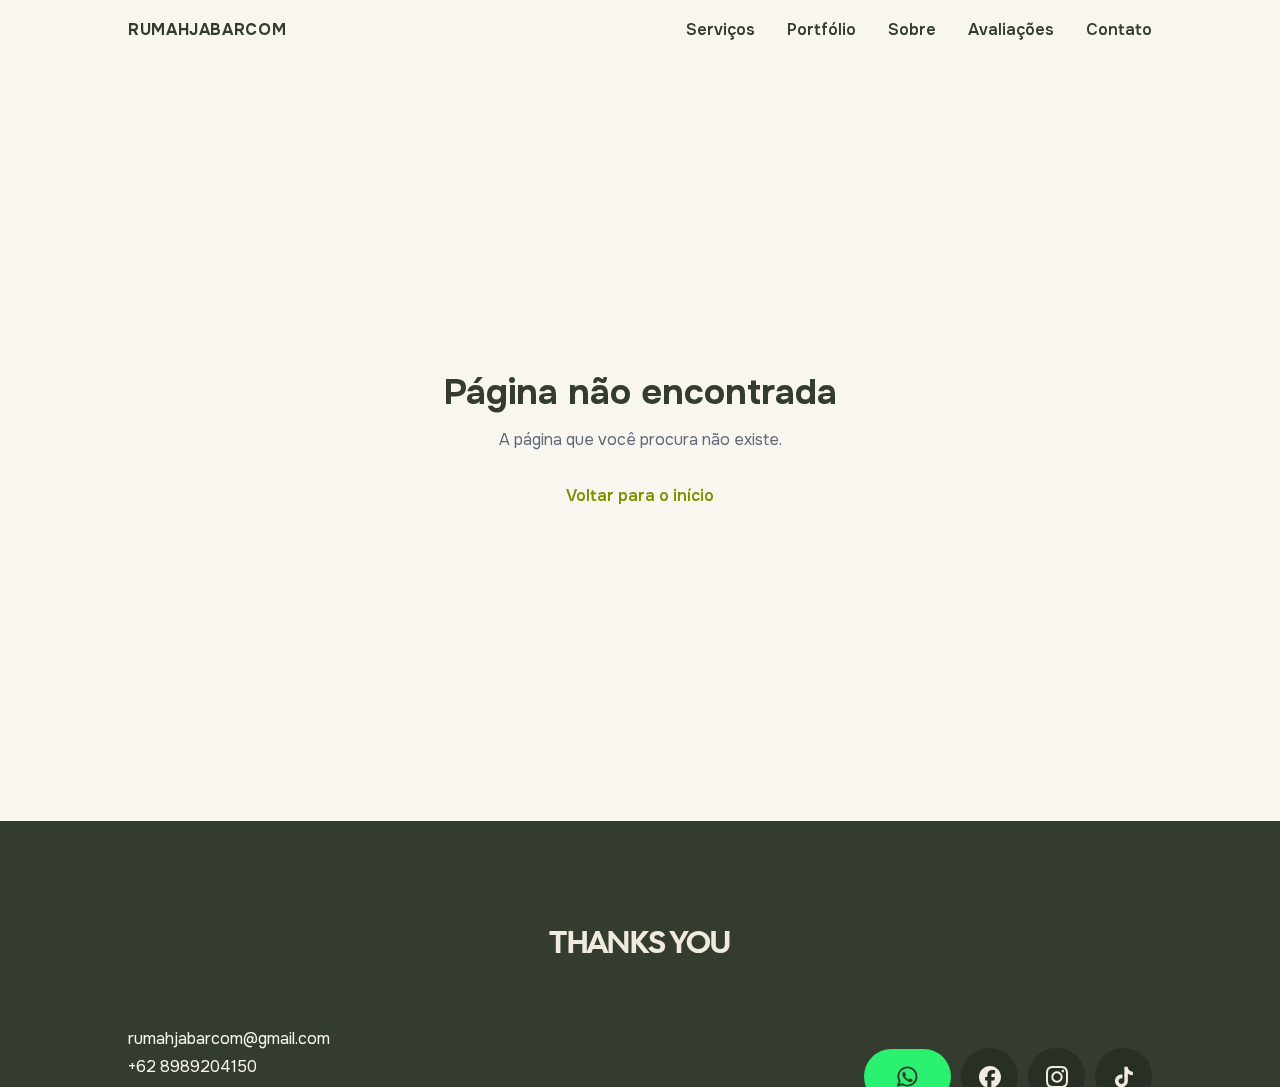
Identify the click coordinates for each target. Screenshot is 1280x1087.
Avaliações (1011, 29)
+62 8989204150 (192, 1066)
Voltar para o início (640, 495)
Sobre (912, 29)
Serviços (720, 29)
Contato (1119, 29)
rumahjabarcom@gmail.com (229, 1038)
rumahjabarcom (207, 30)
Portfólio (821, 29)
